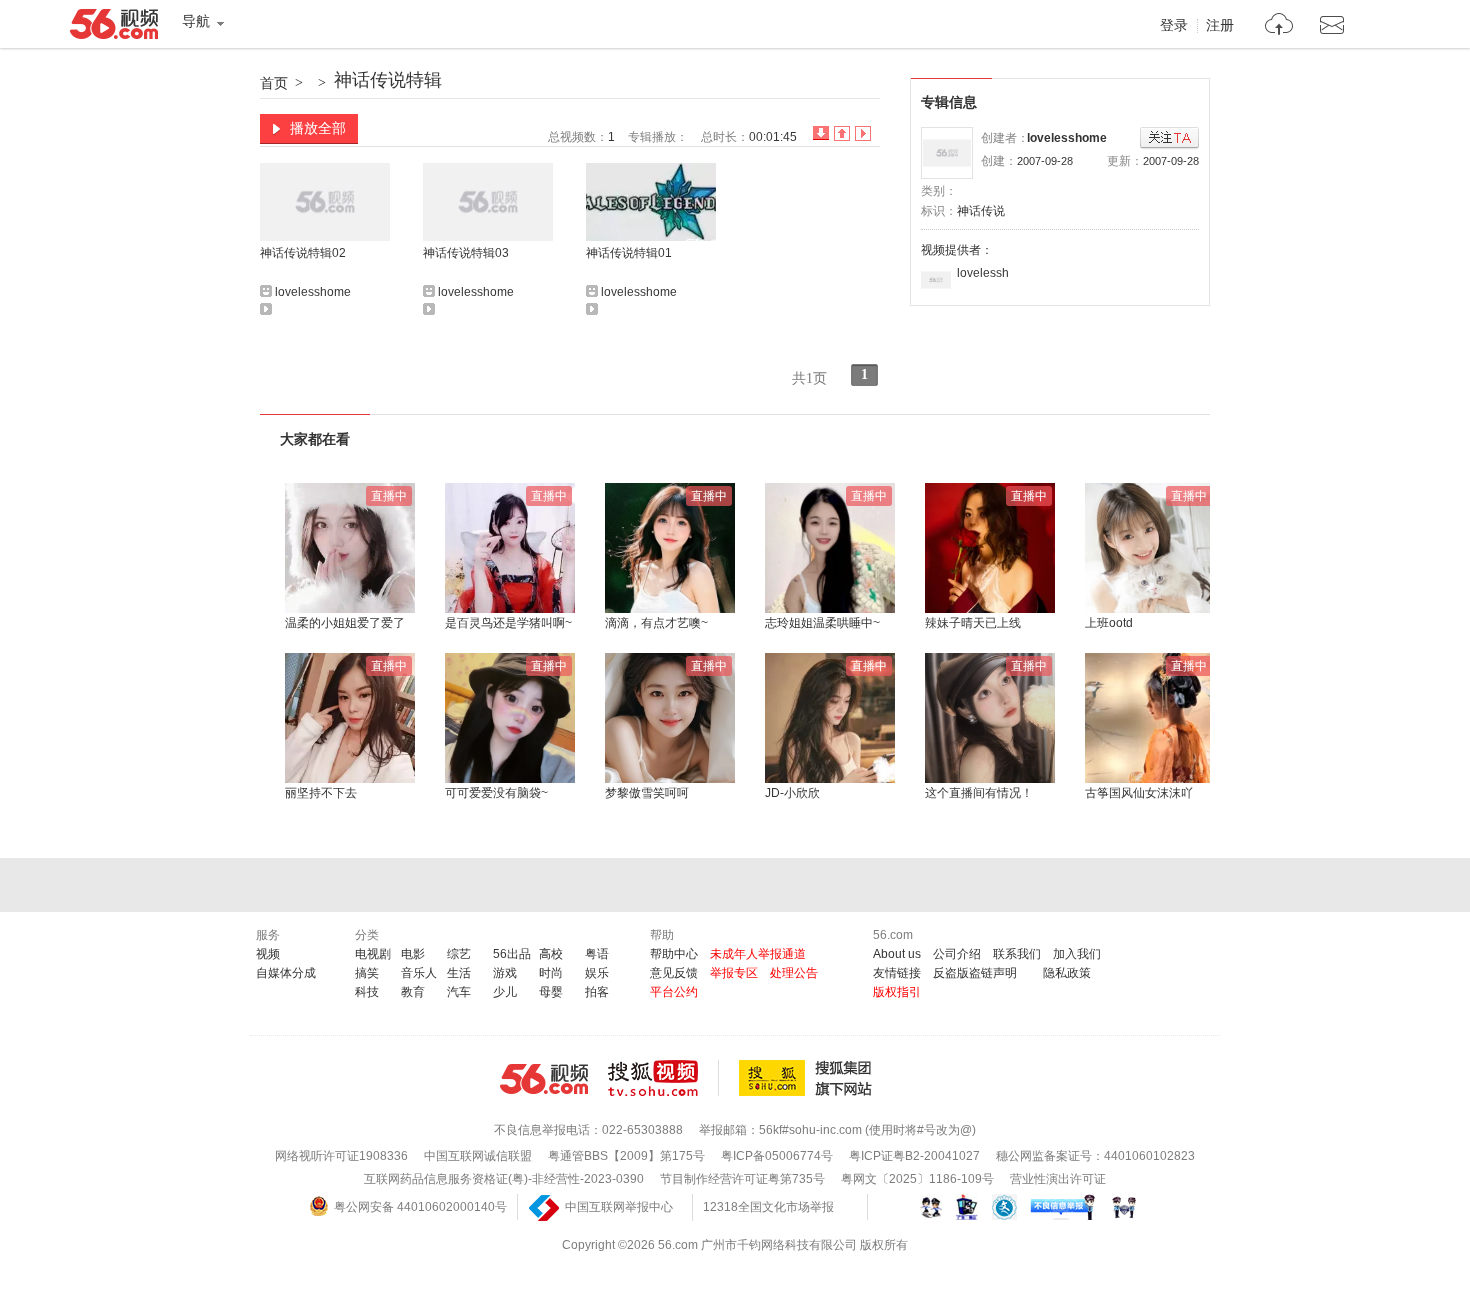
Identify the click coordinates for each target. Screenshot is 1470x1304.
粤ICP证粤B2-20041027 (914, 1156)
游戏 (505, 973)
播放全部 (318, 128)
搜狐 (809, 1078)
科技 (367, 992)
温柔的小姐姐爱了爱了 (345, 623)
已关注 (1169, 138)
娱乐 (597, 973)
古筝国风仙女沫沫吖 (1139, 793)
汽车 (459, 992)
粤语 (597, 954)
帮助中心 (674, 954)
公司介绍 (957, 954)
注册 (1220, 26)
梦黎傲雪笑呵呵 (647, 793)
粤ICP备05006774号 (777, 1156)
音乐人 (419, 973)
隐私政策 (1067, 973)
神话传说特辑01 (629, 253)
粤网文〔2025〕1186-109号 (917, 1179)
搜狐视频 (663, 1078)
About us (897, 954)
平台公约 (674, 992)
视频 (268, 954)
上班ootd (1109, 623)
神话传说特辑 (388, 80)
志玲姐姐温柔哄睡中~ (822, 623)
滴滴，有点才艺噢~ (656, 623)
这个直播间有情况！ (979, 793)
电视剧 (373, 954)
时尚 (551, 973)
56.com (114, 28)
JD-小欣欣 (792, 793)
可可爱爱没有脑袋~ (496, 793)
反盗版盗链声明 (975, 973)
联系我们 (1017, 954)
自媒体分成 (286, 973)
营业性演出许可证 (1058, 1179)
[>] (1279, 26)
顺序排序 (842, 133)
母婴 (551, 992)
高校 (551, 954)
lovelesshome (1067, 138)
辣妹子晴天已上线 (973, 623)
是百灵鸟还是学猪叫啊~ (508, 623)
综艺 (459, 954)
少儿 (505, 992)
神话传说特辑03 (466, 253)
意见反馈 (674, 973)
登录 (1174, 26)
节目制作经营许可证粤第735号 (742, 1179)
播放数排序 (863, 133)
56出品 (512, 954)
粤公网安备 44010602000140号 (420, 1207)
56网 (544, 1079)
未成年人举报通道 (758, 954)
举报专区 (734, 973)
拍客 (597, 992)
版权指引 (897, 992)
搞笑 (367, 973)
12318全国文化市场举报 (768, 1207)
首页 (274, 83)
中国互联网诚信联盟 (478, 1156)
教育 (413, 992)
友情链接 (897, 973)
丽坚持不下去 (321, 793)
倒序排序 (821, 133)
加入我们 (1077, 954)
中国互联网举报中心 (619, 1207)
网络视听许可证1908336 (341, 1156)
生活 (459, 973)
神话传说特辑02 (303, 253)
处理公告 (794, 973)
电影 (413, 954)
